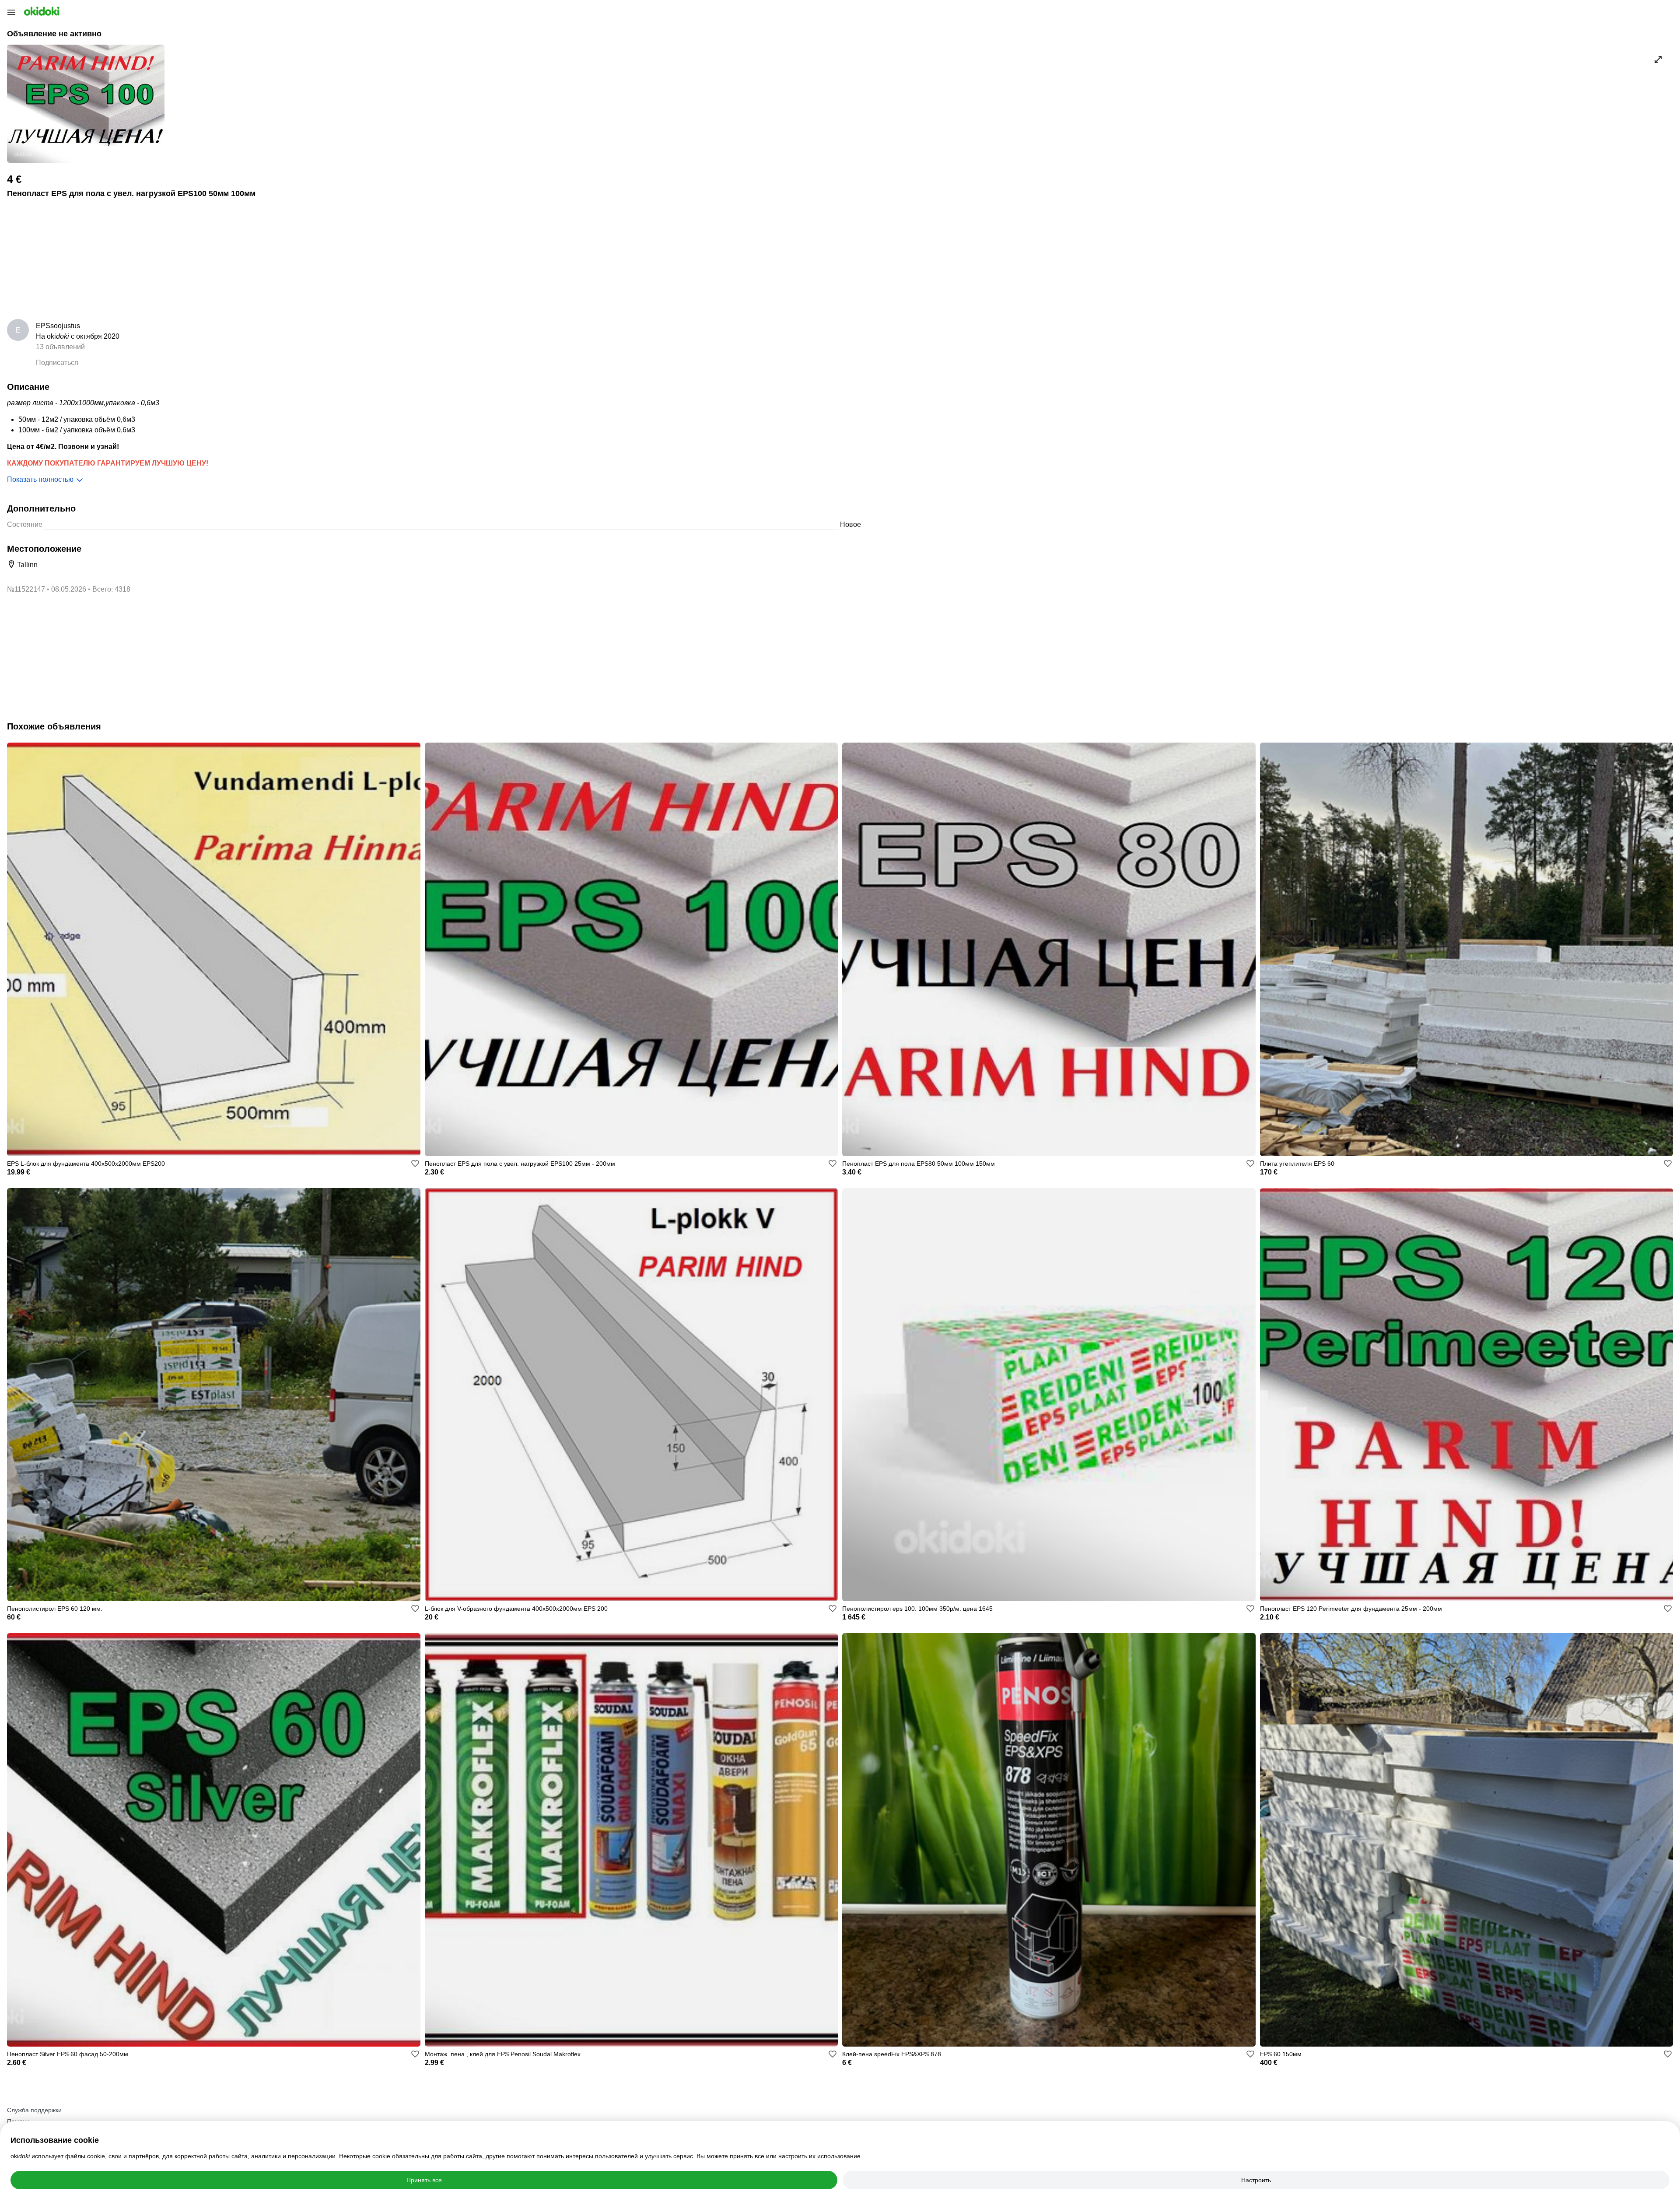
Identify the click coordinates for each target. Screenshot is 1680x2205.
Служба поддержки (34, 2110)
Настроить (1256, 2180)
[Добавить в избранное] (415, 1164)
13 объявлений (60, 347)
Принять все (424, 2180)
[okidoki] (41, 11)
